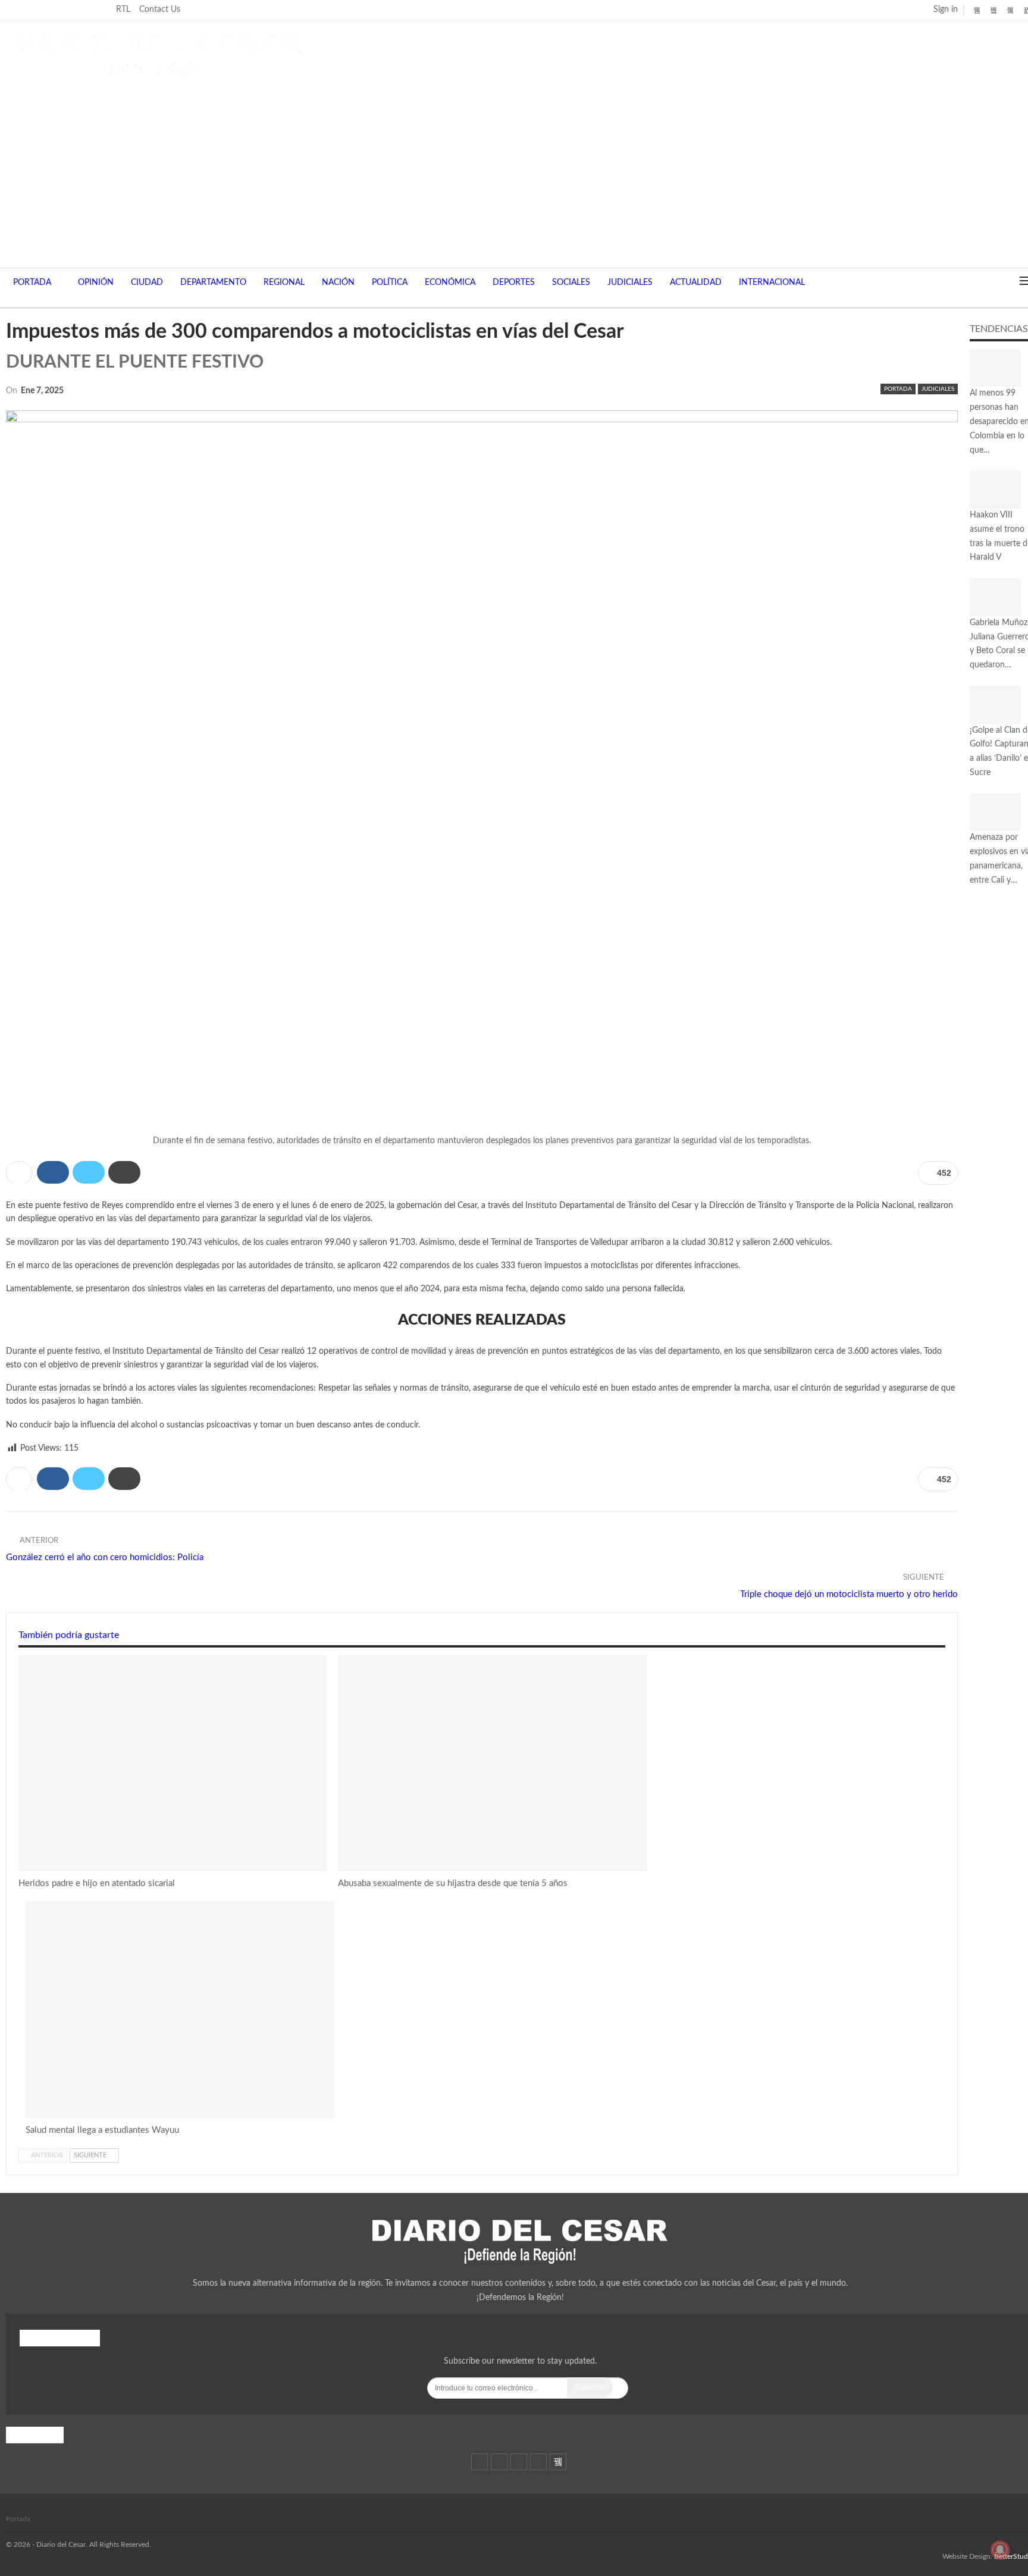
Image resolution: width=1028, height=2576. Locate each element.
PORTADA (32, 283)
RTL (123, 10)
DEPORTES (514, 283)
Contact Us (160, 10)
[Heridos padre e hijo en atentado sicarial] (173, 1764)
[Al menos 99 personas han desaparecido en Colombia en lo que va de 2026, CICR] (995, 368)
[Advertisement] (520, 167)
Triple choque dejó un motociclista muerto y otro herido (849, 1594)
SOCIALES (571, 283)
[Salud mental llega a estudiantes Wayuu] (180, 2010)
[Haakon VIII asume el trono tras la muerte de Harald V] (995, 490)
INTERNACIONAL (772, 283)
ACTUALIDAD (696, 283)
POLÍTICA (390, 283)
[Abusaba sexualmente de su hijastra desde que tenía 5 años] (492, 1764)
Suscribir (590, 2387)
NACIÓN (338, 283)
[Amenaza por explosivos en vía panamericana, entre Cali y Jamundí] (995, 812)
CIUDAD (147, 283)
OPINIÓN (96, 283)
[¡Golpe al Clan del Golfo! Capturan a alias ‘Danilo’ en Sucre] (995, 705)
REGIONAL (284, 283)
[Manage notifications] (1000, 2550)
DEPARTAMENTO (213, 283)
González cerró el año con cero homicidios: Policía (105, 1557)
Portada (18, 2519)
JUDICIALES (630, 283)
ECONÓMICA (450, 283)
